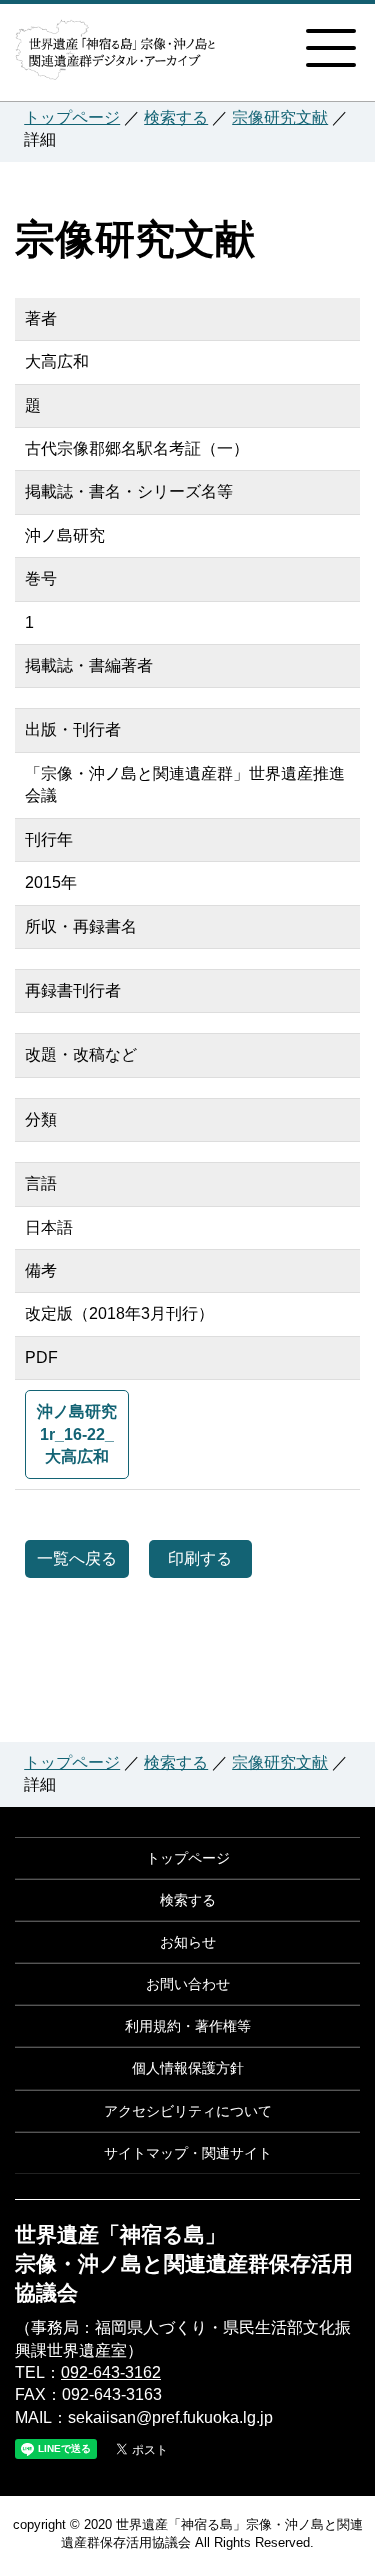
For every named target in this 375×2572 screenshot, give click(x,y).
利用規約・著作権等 (188, 2026)
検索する (176, 117)
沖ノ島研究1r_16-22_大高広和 (77, 1434)
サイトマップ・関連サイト (188, 2153)
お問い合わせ (188, 1984)
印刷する (200, 1558)
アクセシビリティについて (188, 2111)
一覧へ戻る (77, 1558)
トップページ (72, 117)
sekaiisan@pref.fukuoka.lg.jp (170, 2417)
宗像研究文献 (280, 117)
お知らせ (188, 1942)
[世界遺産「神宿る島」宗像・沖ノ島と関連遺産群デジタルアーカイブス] (115, 58)
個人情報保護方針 (188, 2068)
